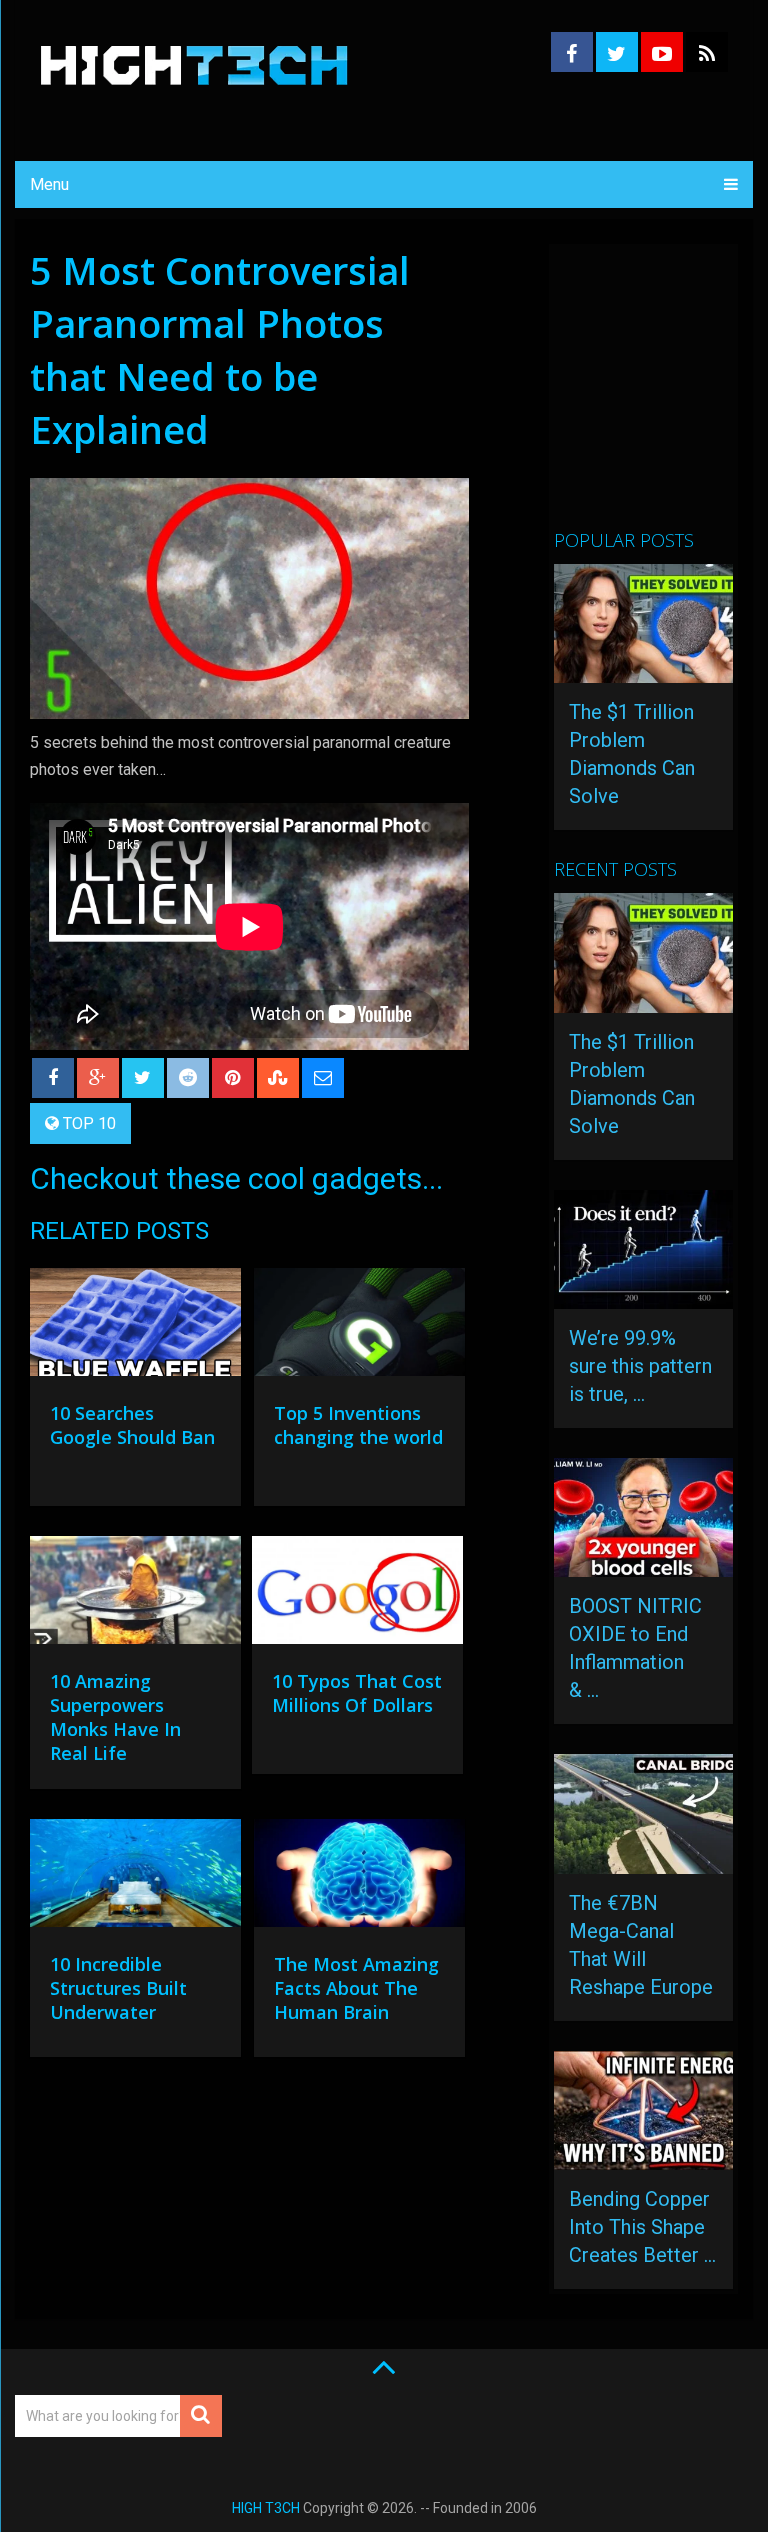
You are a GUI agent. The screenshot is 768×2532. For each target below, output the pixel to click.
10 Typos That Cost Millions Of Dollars (357, 1693)
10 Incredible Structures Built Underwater (118, 1988)
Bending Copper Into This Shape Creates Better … (642, 2227)
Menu (49, 184)
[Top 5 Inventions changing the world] (359, 1327)
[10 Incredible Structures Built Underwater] (135, 1878)
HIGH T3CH (266, 2508)
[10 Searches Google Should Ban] (135, 1327)
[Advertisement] (661, 395)
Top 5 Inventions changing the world (358, 1425)
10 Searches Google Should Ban (132, 1425)
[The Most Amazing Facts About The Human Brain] (359, 1878)
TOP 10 (89, 1123)
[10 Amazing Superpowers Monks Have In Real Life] (135, 1595)
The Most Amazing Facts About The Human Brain (356, 1988)
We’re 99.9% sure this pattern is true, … (640, 1366)
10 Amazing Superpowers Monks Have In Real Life (115, 1717)
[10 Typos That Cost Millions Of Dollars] (357, 1595)
